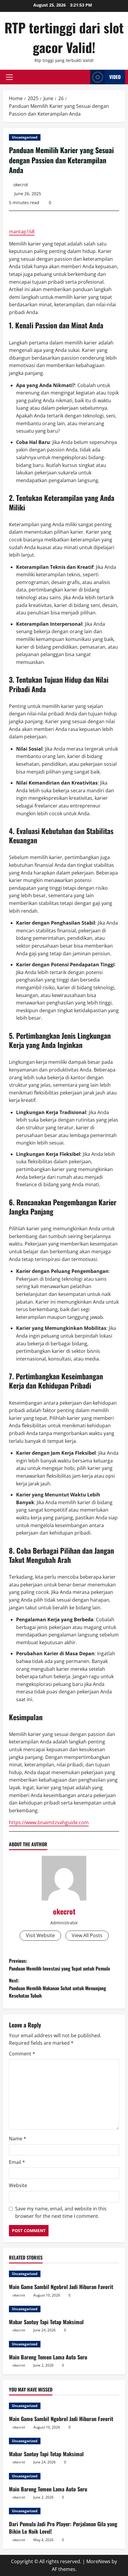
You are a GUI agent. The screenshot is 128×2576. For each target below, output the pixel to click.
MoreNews (98, 2561)
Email (17, 2162)
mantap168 (22, 232)
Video (115, 77)
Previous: (59, 1965)
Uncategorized (25, 137)
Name (18, 2139)
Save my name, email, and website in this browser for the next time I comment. (61, 2212)
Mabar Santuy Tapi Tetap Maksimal (46, 2322)
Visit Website (40, 1935)
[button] (9, 77)
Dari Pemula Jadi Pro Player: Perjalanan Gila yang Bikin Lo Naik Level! (63, 2528)
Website (18, 2185)
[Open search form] (84, 77)
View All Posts (87, 1935)
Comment (22, 2054)
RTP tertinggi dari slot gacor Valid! (64, 37)
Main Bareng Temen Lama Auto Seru (48, 2357)
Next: (57, 1988)
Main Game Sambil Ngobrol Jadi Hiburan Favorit (61, 2287)
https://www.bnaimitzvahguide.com (49, 1822)
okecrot (21, 185)
